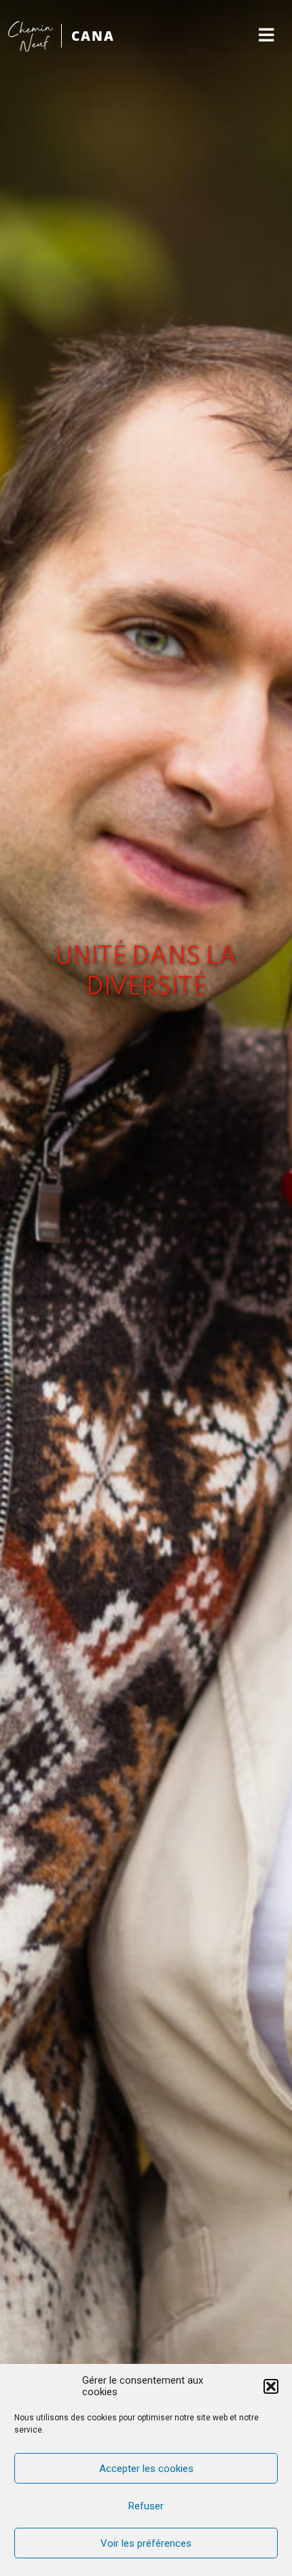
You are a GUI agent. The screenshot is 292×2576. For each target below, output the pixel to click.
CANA (93, 36)
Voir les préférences (146, 2543)
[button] (271, 2386)
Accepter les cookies (146, 2469)
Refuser (146, 2506)
